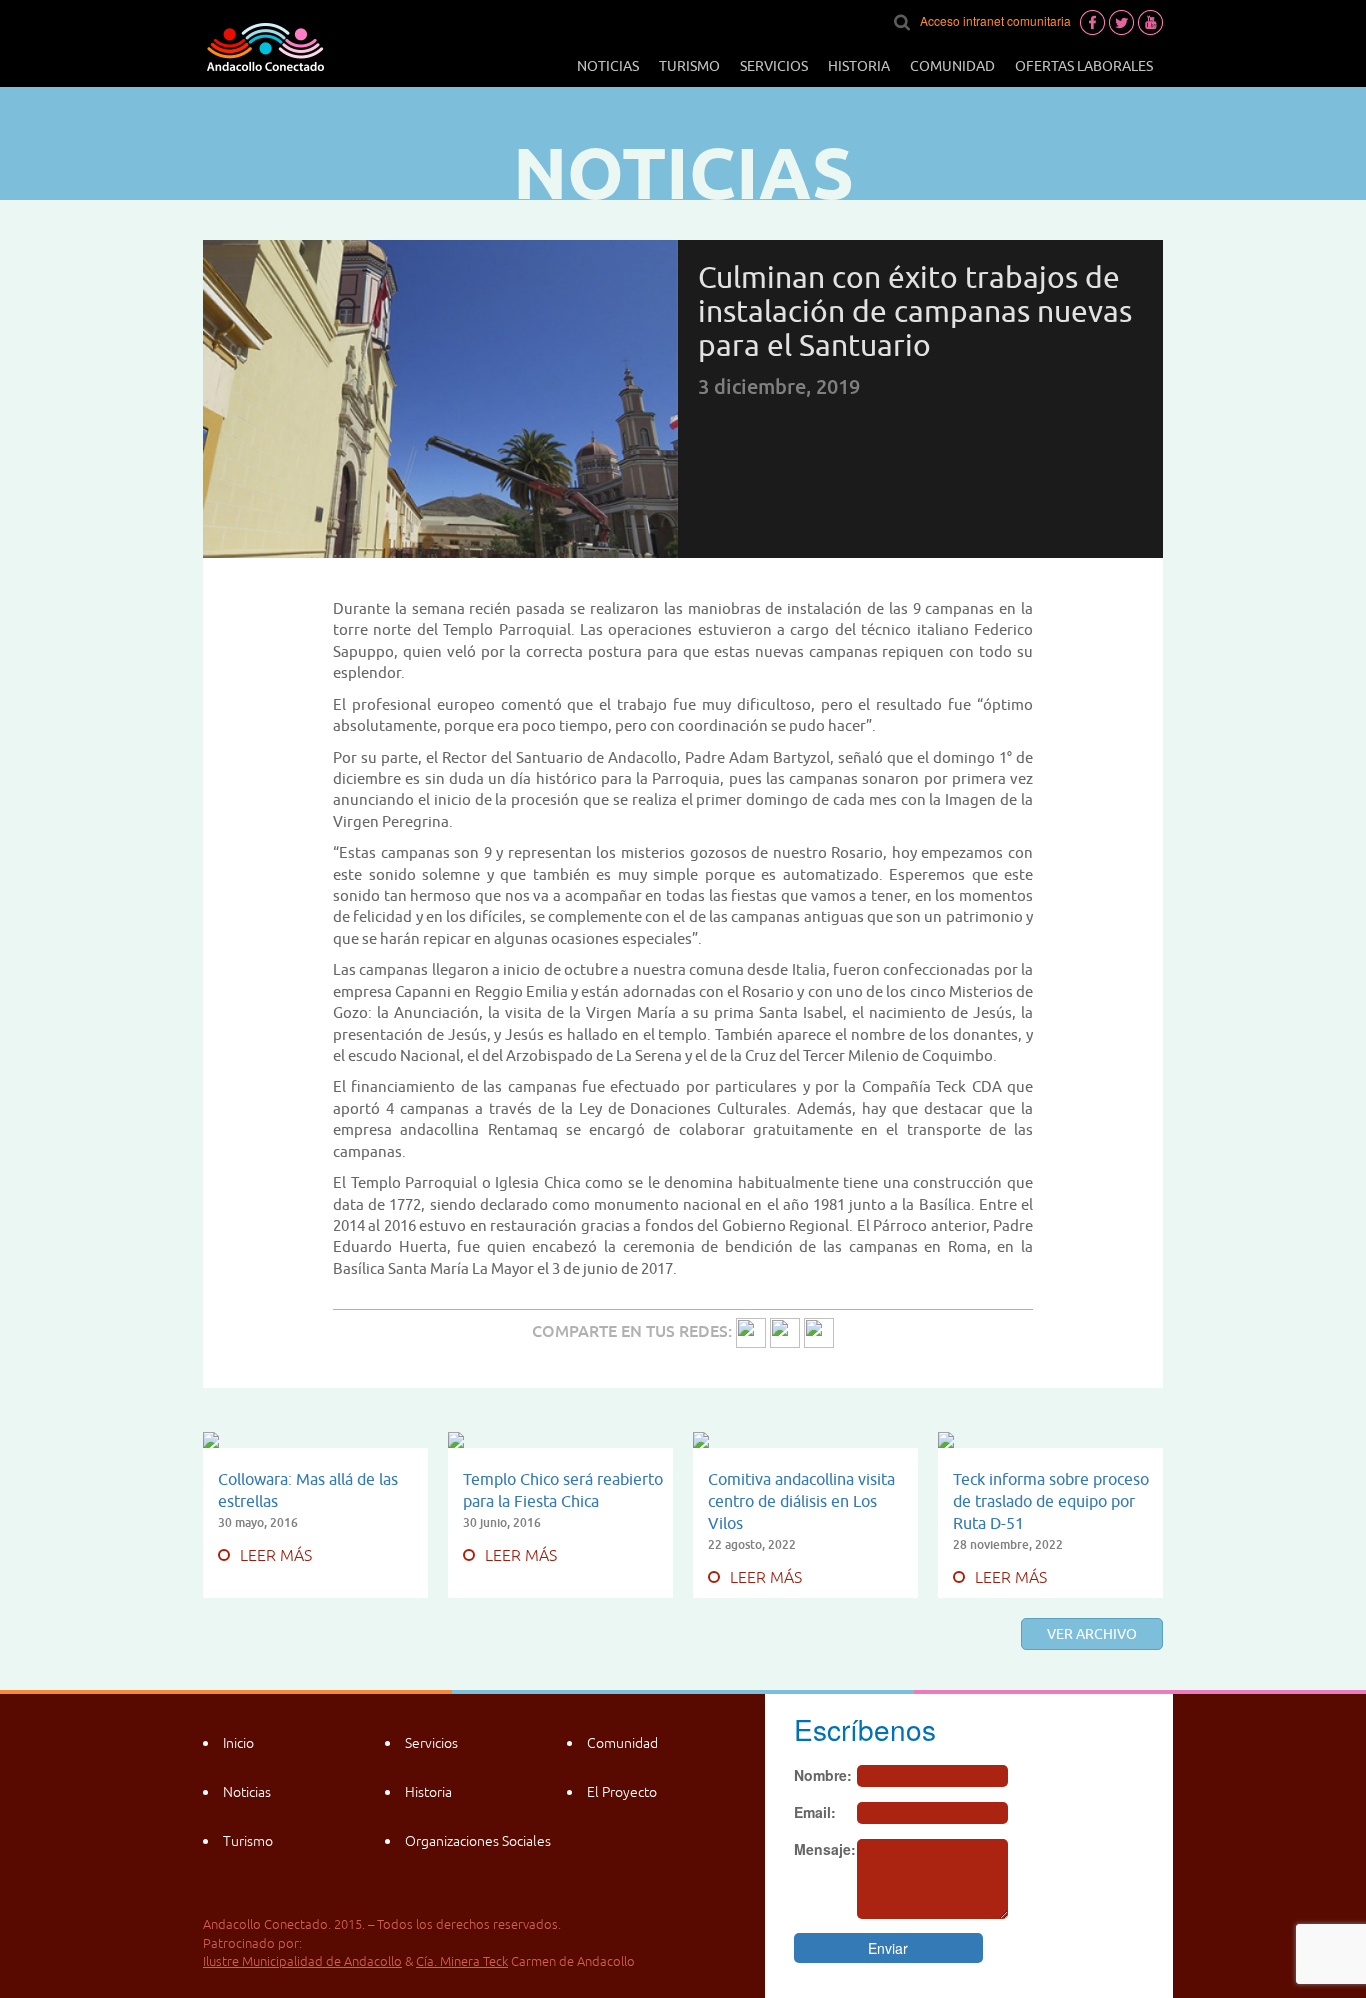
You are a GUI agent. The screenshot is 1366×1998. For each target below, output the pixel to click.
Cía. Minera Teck (462, 1961)
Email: (815, 1812)
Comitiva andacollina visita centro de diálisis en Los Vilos (801, 1501)
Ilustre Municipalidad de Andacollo (302, 1961)
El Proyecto (622, 1792)
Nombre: (823, 1775)
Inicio (238, 1743)
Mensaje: (825, 1849)
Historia (859, 66)
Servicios (774, 66)
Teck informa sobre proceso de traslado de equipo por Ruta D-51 (1051, 1501)
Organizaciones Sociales (478, 1841)
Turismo (689, 66)
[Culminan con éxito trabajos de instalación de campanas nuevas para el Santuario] (751, 1331)
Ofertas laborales (1084, 66)
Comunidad (952, 66)
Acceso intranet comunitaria (995, 20)
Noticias (608, 66)
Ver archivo (1092, 1634)
